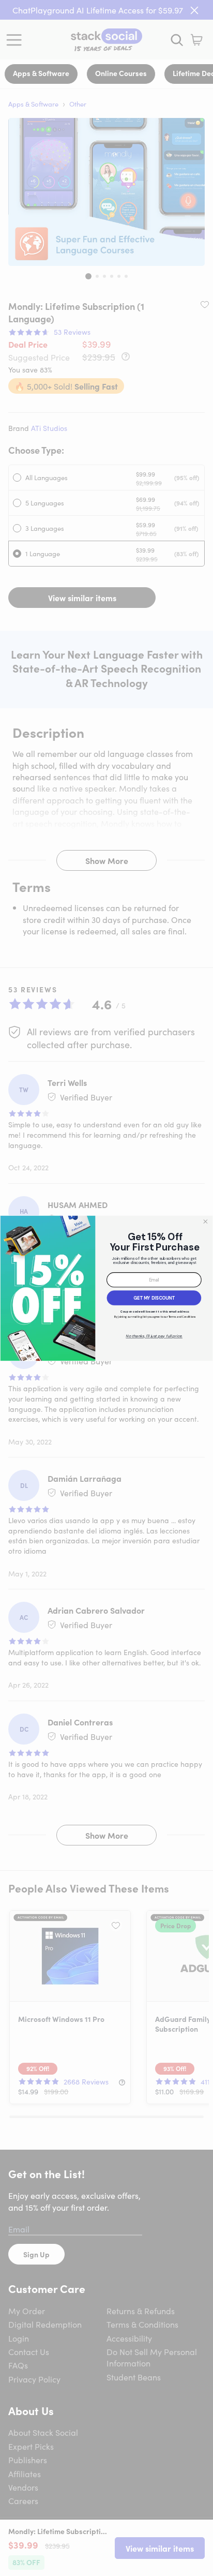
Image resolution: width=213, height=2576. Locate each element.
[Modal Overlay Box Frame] (106, 1288)
